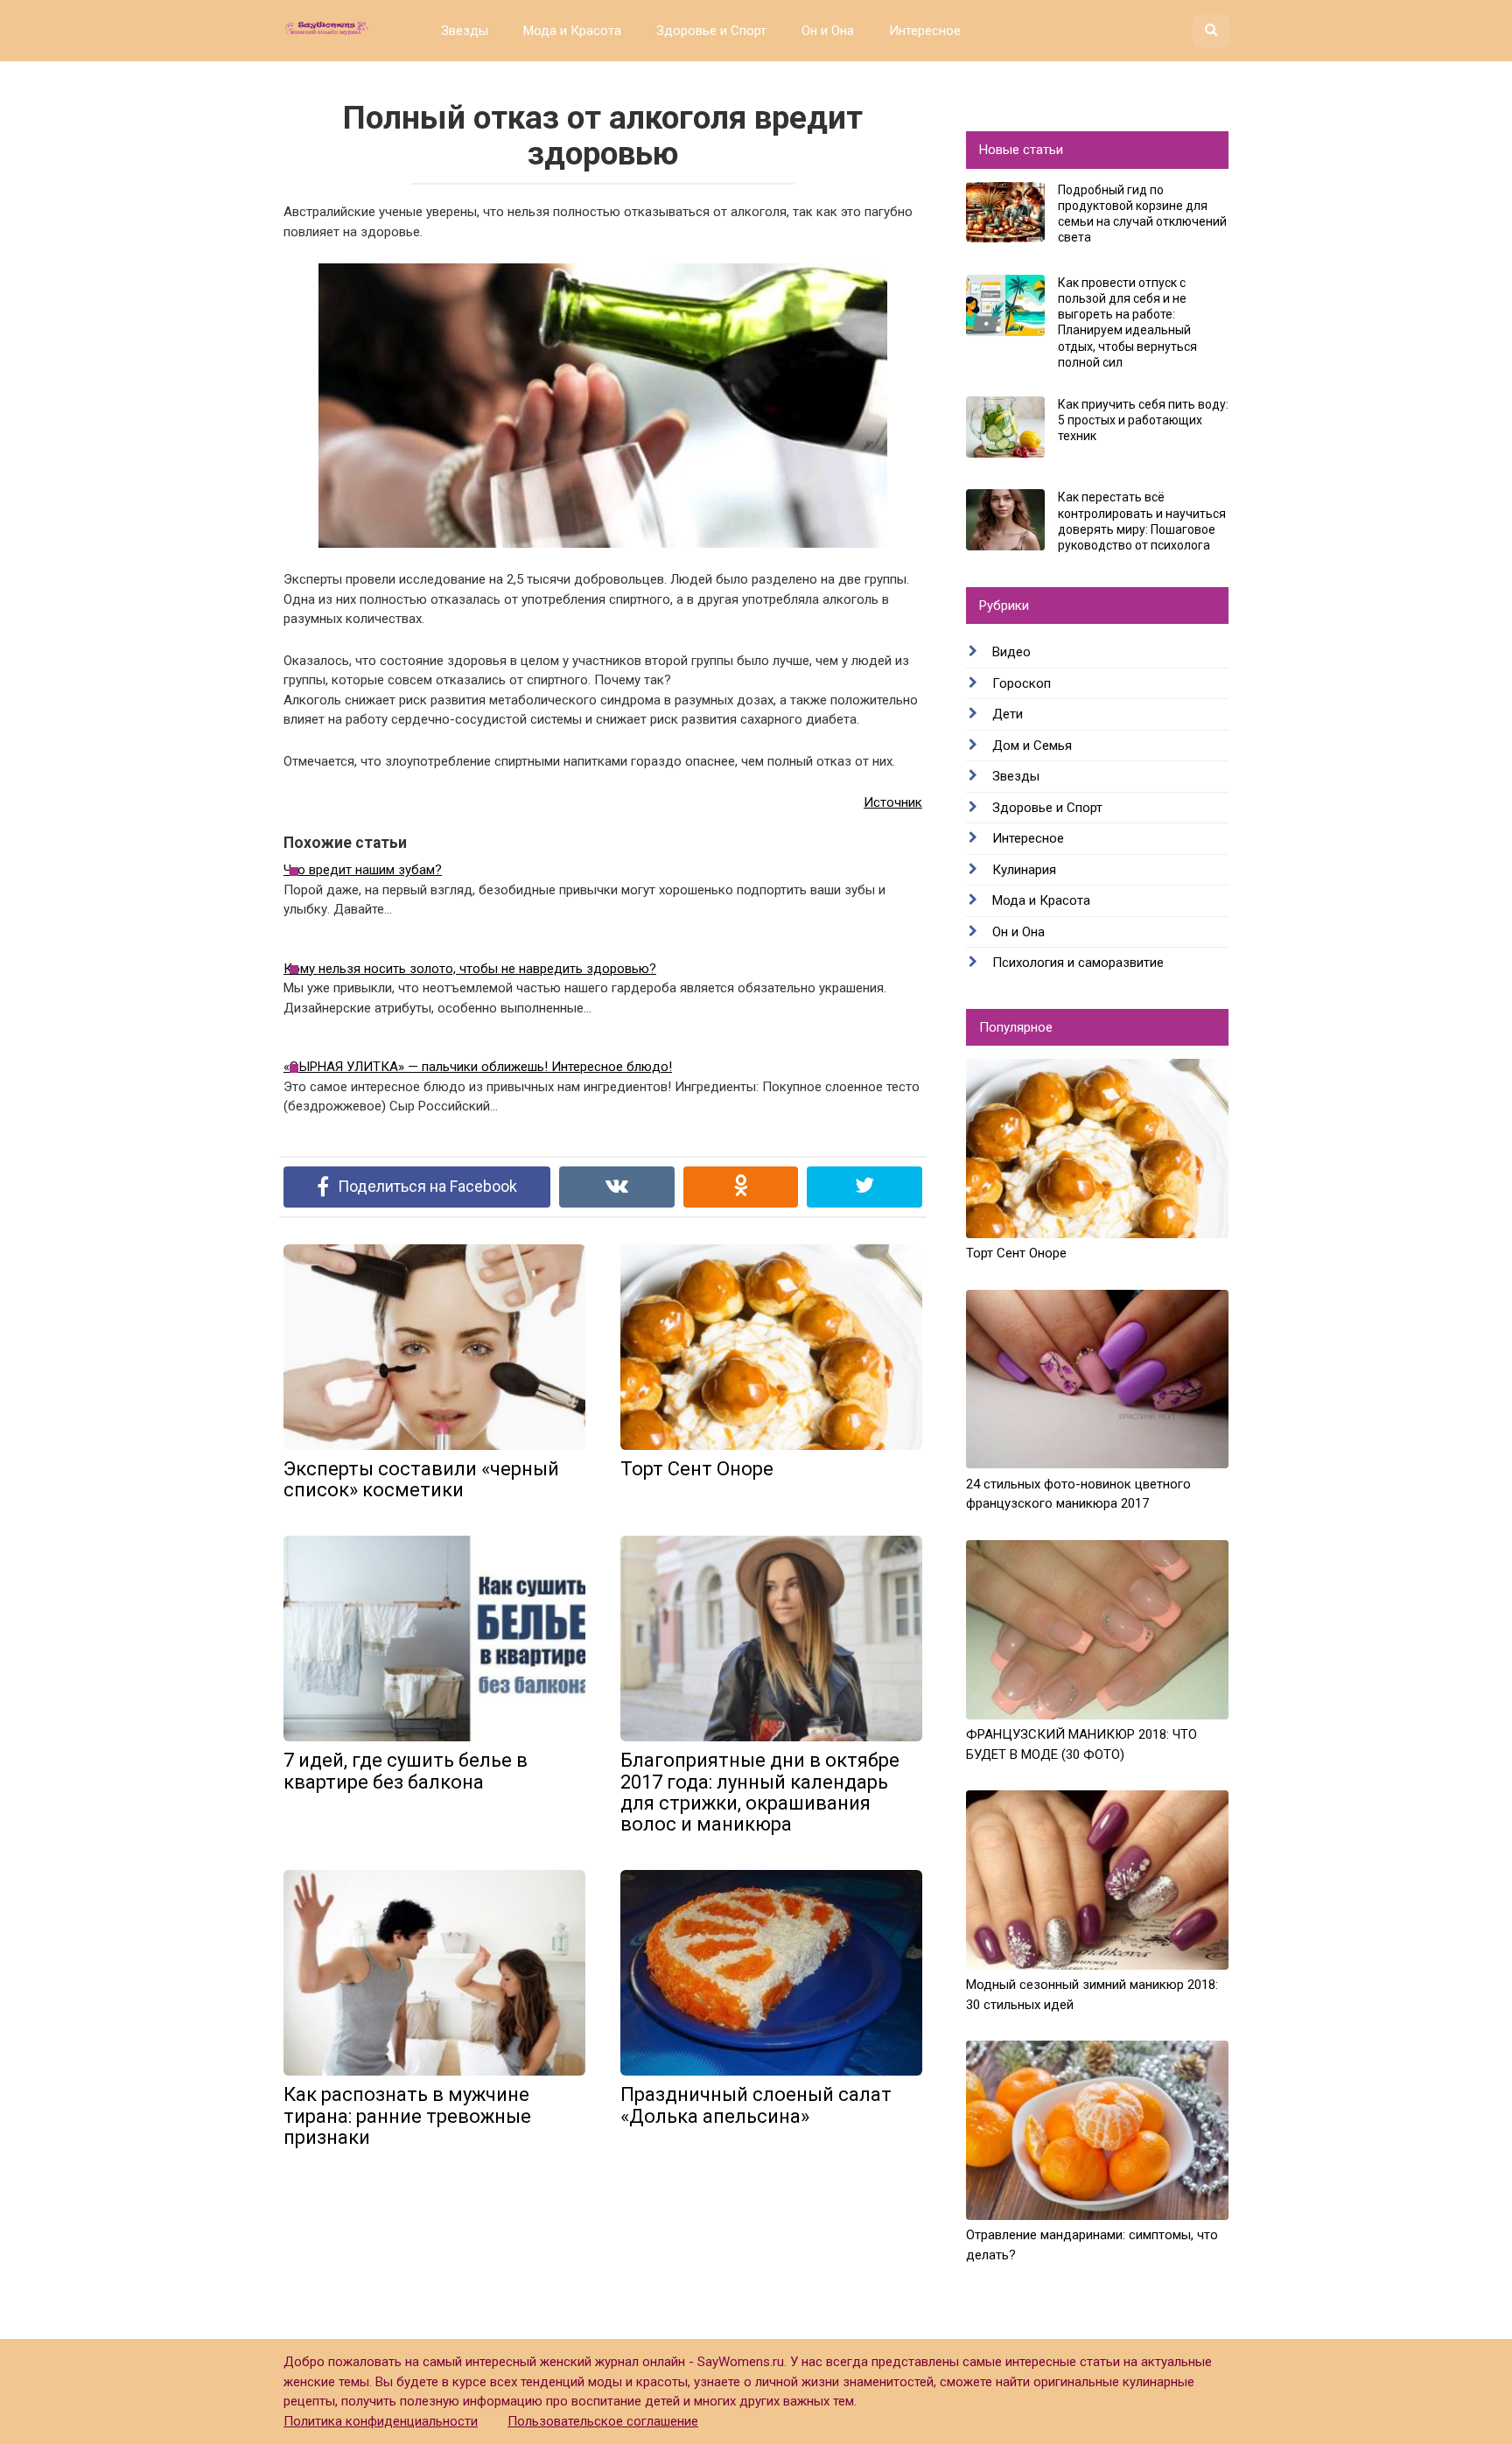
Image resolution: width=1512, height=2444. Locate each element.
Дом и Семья (1032, 746)
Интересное (925, 31)
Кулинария (1024, 870)
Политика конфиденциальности (381, 2421)
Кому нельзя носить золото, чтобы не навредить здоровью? (470, 969)
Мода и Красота (572, 31)
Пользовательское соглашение (603, 2421)
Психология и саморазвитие (1078, 963)
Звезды (465, 31)
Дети (1008, 714)
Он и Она (828, 31)
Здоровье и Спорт (711, 31)
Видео (1011, 652)
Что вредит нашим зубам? (363, 870)
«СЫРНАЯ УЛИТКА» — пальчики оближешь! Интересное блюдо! (478, 1067)
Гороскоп (1022, 683)
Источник (893, 802)
